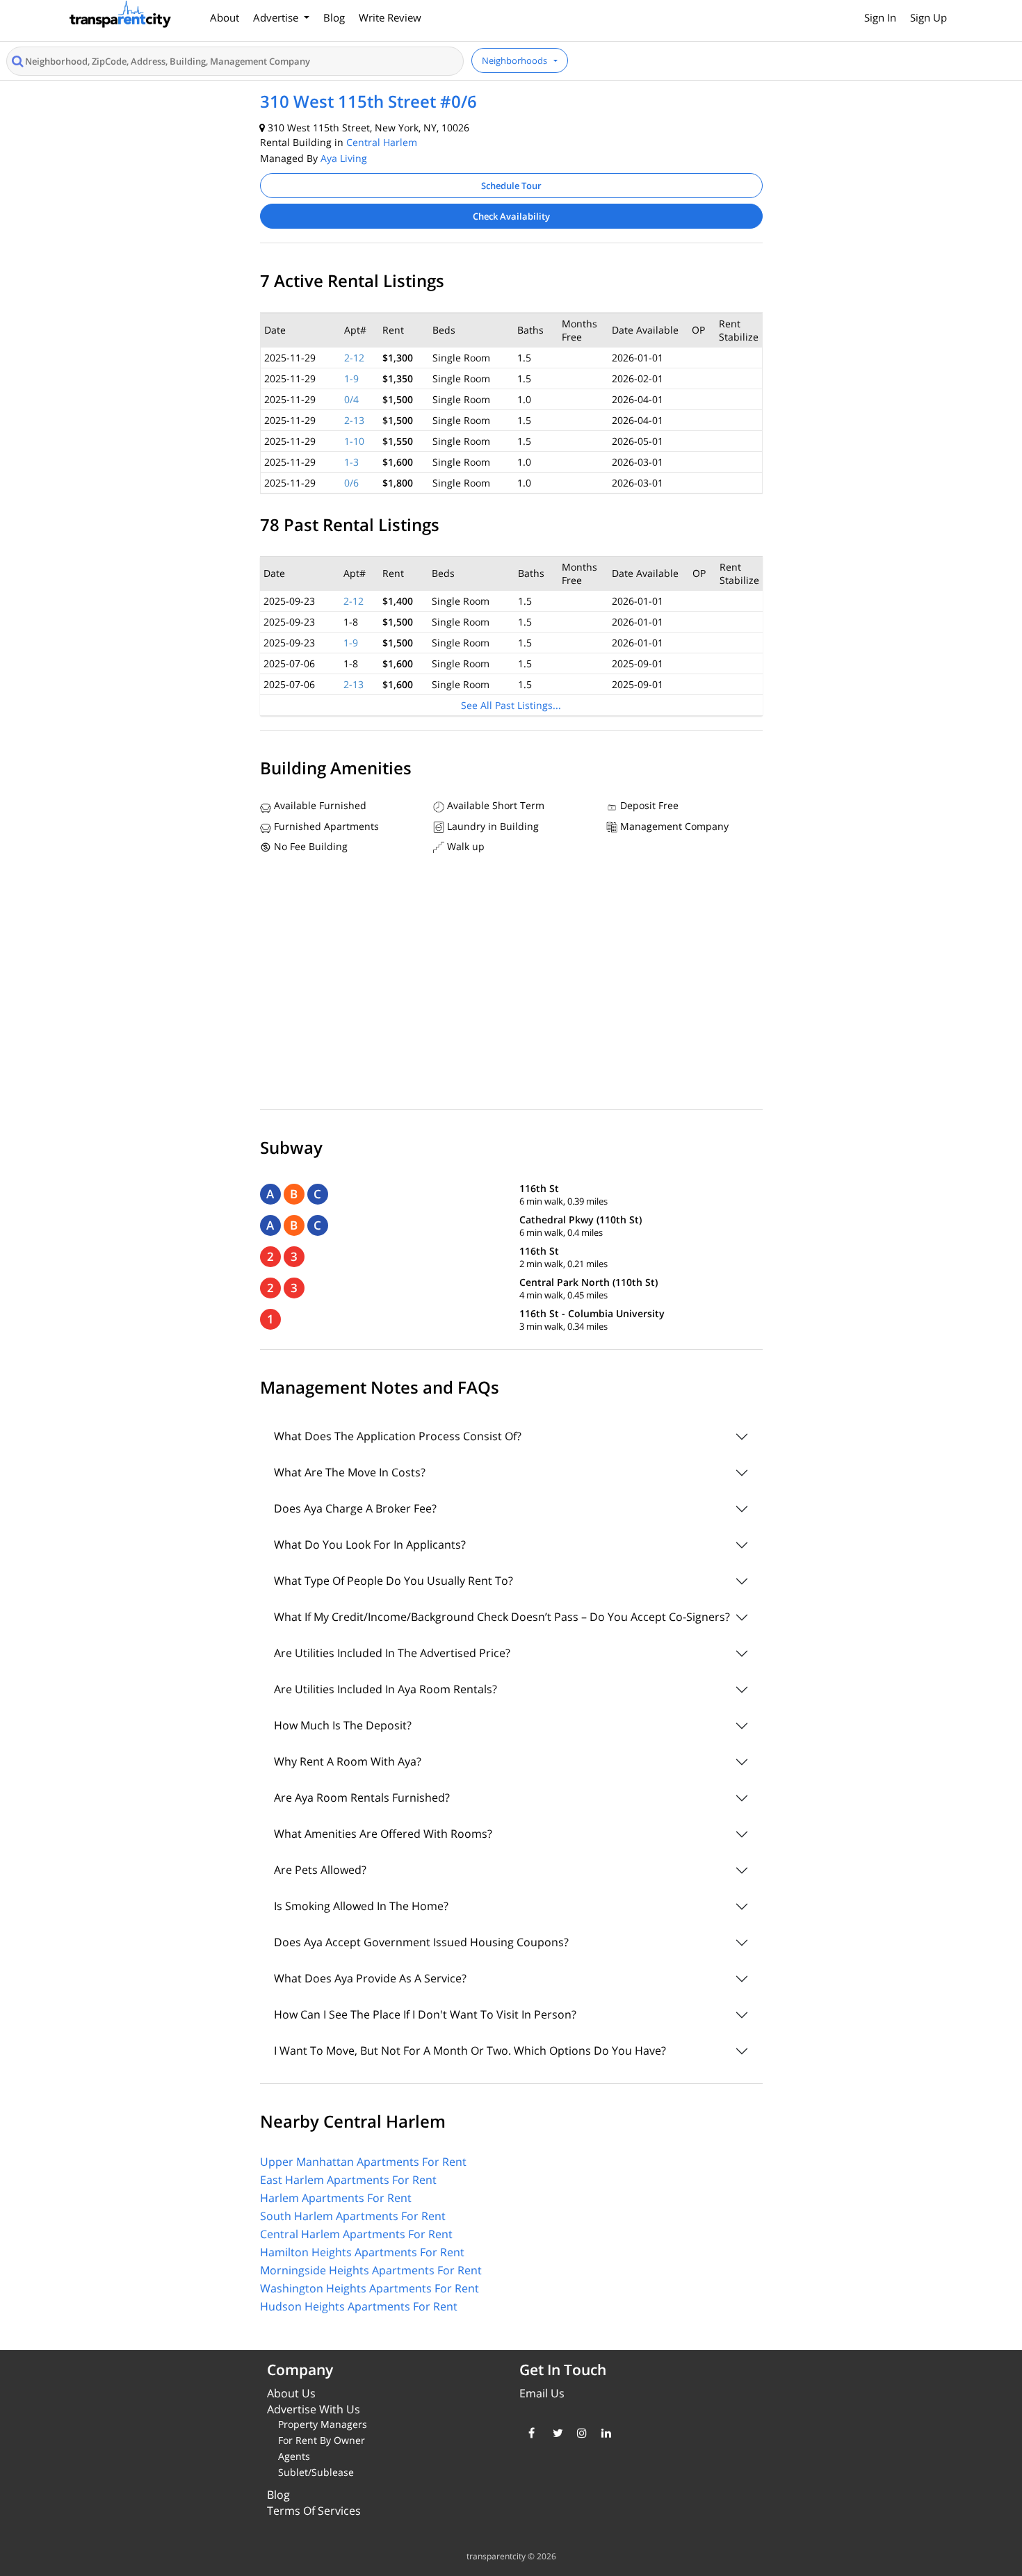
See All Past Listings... (511, 705)
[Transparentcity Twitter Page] (554, 2433)
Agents (294, 2456)
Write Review (390, 17)
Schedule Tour (511, 186)
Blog (334, 17)
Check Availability (511, 216)
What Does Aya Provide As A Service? (370, 1978)
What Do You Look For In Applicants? (370, 1544)
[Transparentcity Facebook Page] (530, 2433)
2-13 (354, 420)
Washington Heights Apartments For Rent (370, 2288)
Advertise (277, 17)
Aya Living (344, 158)
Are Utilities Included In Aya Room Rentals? (386, 1689)
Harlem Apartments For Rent (336, 2198)
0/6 (351, 483)
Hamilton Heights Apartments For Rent (362, 2252)
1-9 (351, 378)
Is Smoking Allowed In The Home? (361, 1906)
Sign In (880, 17)
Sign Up (928, 17)
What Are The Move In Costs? (350, 1472)
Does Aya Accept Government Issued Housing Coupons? (421, 1942)
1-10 (354, 441)
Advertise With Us (314, 2409)
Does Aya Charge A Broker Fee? (355, 1508)
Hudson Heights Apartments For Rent (359, 2306)
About (225, 17)
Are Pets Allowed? (320, 1870)
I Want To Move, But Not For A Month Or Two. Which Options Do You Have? (470, 2051)
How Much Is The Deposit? (343, 1725)
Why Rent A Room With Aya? (348, 1761)
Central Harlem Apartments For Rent (356, 2234)
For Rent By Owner (322, 2440)
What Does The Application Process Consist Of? (398, 1436)
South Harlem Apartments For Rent (353, 2216)
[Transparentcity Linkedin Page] (603, 2433)
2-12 (354, 358)
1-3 (351, 462)
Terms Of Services (314, 2511)
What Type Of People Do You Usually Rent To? (394, 1581)
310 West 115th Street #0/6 (368, 101)
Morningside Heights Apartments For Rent (371, 2270)
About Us (291, 2393)
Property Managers (323, 2424)
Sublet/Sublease (316, 2472)
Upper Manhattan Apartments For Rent (363, 2162)
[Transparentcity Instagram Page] (579, 2433)
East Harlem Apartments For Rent (348, 2180)
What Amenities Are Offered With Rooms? (383, 1834)
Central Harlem (382, 142)
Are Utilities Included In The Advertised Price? (392, 1653)
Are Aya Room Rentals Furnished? (362, 1798)
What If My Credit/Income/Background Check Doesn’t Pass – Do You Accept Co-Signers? (502, 1617)
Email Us (542, 2393)
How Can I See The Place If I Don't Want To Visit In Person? (425, 2014)
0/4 (351, 399)
